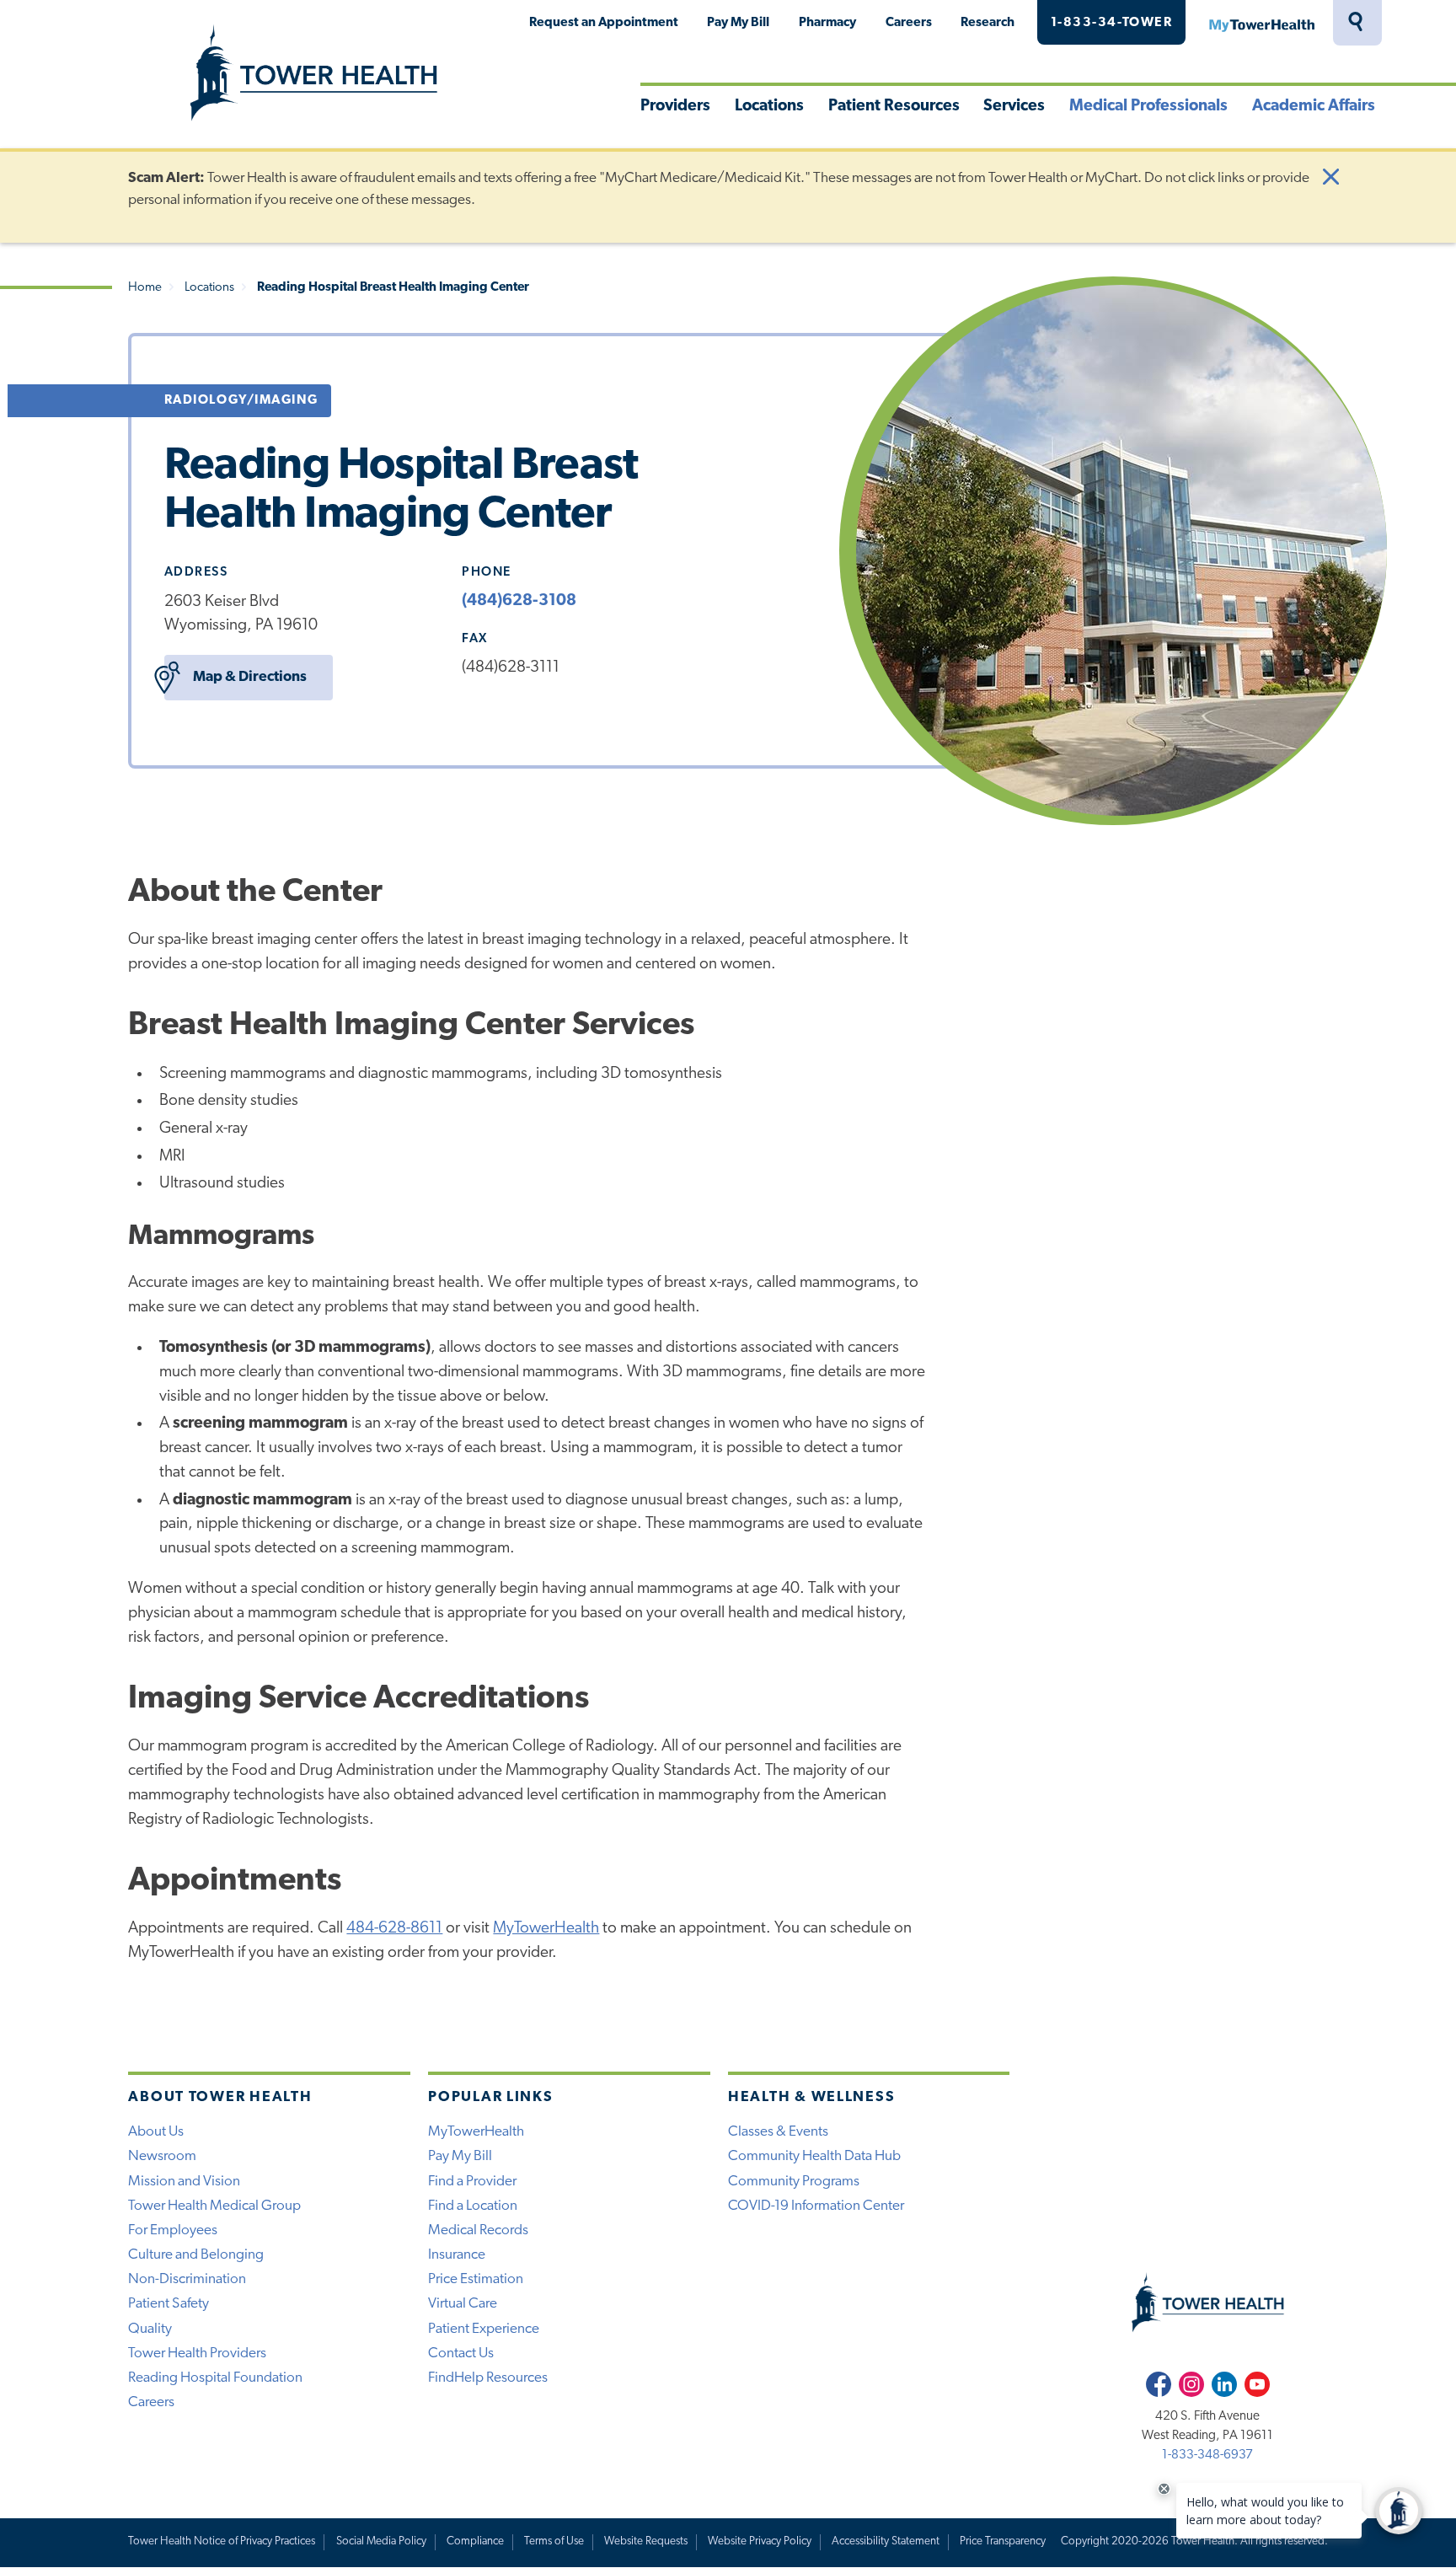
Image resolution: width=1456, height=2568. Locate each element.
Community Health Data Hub (814, 2156)
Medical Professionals (1148, 107)
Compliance (475, 2541)
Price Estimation (476, 2279)
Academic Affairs (1314, 107)
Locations (769, 107)
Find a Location (473, 2206)
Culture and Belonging (196, 2255)
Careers (909, 23)
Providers (675, 107)
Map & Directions (250, 677)
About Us (156, 2132)
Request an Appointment (604, 23)
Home (145, 288)
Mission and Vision (184, 2182)
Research (988, 23)
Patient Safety (169, 2304)
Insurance (457, 2255)
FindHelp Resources (488, 2378)
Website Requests (646, 2541)
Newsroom (162, 2156)
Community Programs (794, 2182)
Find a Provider (472, 2182)
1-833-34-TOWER (1112, 23)
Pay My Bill (738, 23)
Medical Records (478, 2230)
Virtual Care (463, 2304)
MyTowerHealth (1261, 23)
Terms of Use (554, 2541)
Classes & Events (778, 2132)
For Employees (173, 2230)
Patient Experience (484, 2329)
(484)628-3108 (519, 601)
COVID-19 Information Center (816, 2206)
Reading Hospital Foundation (215, 2378)
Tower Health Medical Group (214, 2206)
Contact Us (461, 2354)
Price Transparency (1003, 2541)
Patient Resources (894, 107)
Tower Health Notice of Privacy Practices (222, 2541)
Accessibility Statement (886, 2541)
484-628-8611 (394, 1929)
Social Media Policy (381, 2541)
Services (1014, 107)
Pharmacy (827, 23)
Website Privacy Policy (760, 2541)
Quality (150, 2329)
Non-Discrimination (187, 2279)
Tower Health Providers (197, 2354)
